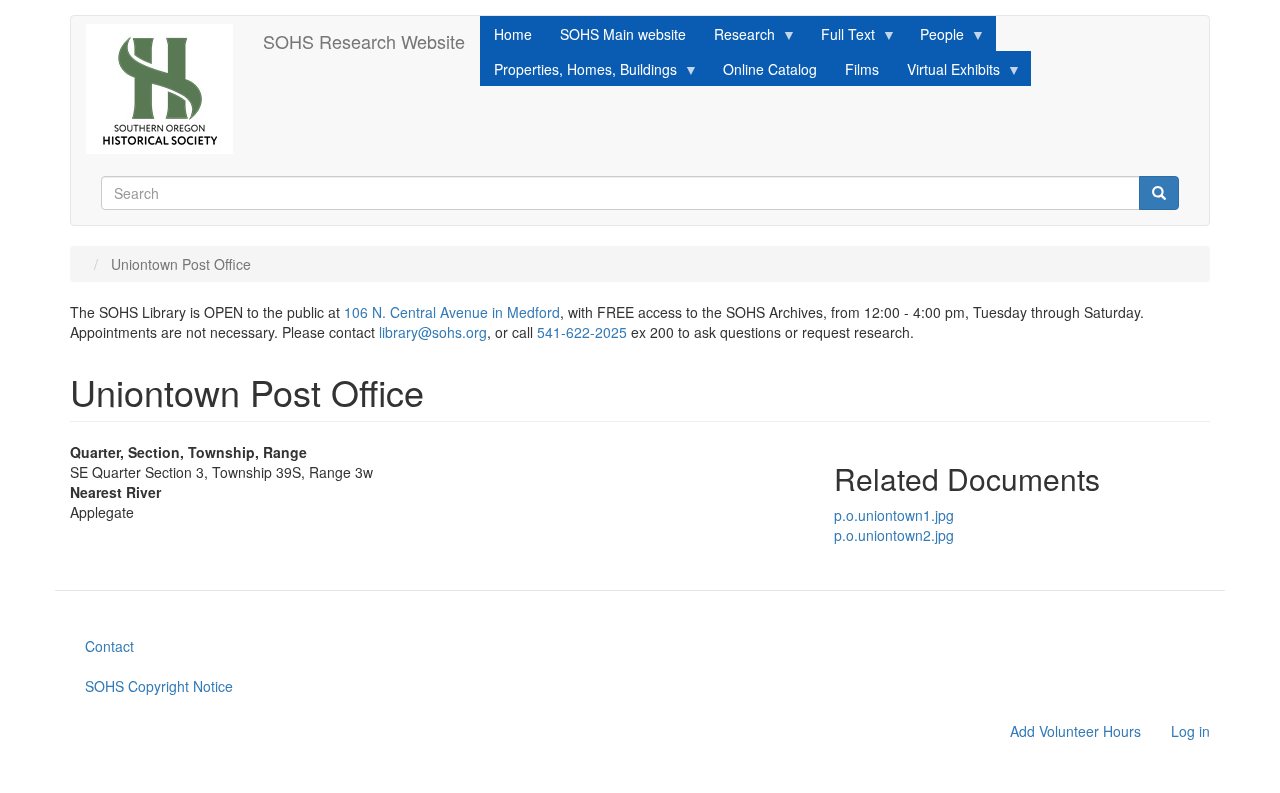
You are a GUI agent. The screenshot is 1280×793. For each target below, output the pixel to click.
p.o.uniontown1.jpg (894, 515)
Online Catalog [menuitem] (770, 69)
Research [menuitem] (737, 37)
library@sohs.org (433, 332)
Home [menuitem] (513, 34)
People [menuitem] (935, 37)
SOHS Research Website (364, 41)
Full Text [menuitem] (841, 37)
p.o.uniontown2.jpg (894, 535)
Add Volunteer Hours (1075, 731)
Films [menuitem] (862, 69)
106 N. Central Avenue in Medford (452, 312)
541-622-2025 (582, 332)
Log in (1190, 731)
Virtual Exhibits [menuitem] (946, 72)
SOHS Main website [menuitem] (623, 34)
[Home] (167, 89)
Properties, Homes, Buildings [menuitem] (578, 72)
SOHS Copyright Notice (159, 686)
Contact (109, 646)
